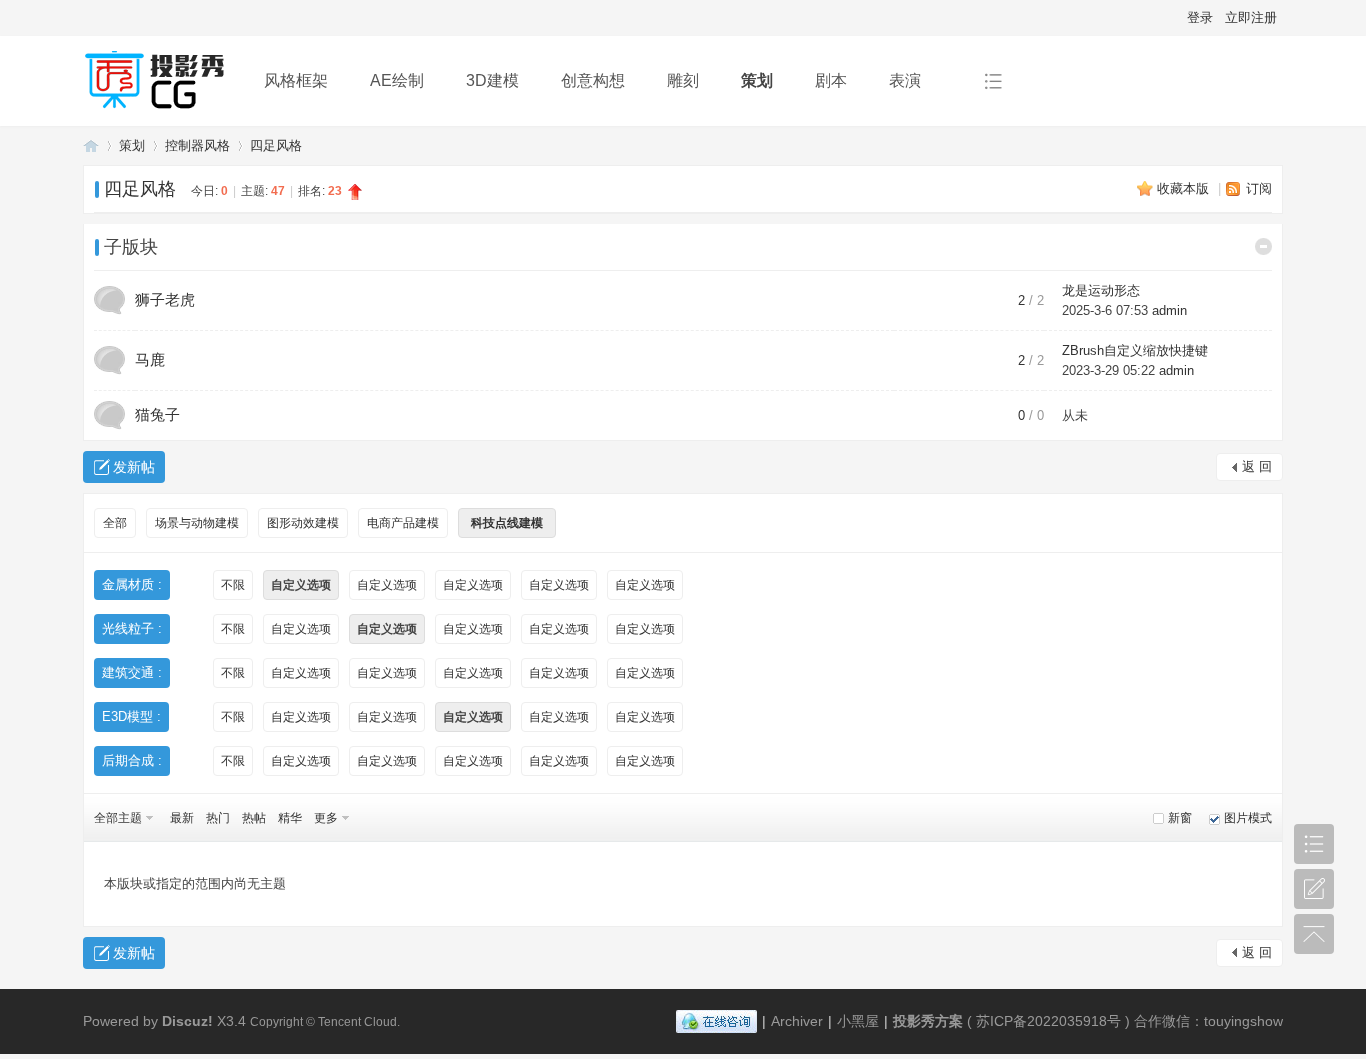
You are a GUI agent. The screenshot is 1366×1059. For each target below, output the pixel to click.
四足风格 (276, 145)
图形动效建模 (303, 523)
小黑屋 (858, 1021)
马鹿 (150, 359)
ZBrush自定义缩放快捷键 (1135, 350)
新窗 (1180, 818)
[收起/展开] (1263, 246)
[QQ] (716, 1021)
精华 (290, 818)
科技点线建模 (507, 523)
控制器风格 (197, 145)
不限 (233, 585)
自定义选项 (301, 585)
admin (1169, 310)
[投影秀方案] (158, 111)
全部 (115, 523)
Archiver (797, 1021)
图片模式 (1248, 818)
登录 (1200, 17)
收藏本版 (1185, 188)
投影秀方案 (91, 145)
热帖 (254, 818)
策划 (757, 80)
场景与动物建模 (197, 523)
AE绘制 (397, 80)
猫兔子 (157, 414)
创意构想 (593, 80)
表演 (905, 80)
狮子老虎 (165, 299)
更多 (326, 818)
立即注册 (1251, 17)
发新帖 (134, 467)
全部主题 (118, 818)
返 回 (1257, 466)
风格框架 (296, 80)
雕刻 (683, 80)
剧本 (831, 80)
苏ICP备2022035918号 (1048, 1021)
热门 (218, 818)
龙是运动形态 (1101, 290)
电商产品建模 (403, 523)
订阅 (1259, 188)
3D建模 (492, 80)
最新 (182, 818)
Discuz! (187, 1021)
